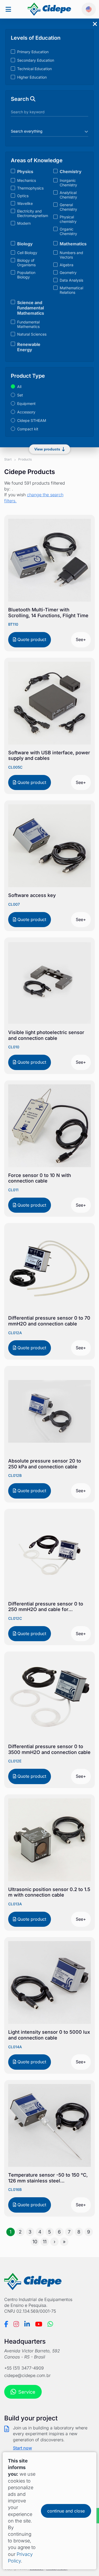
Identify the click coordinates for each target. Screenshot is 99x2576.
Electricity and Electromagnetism (33, 213)
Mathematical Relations (71, 290)
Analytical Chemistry (68, 195)
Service (27, 2392)
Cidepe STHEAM (32, 420)
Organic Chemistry (68, 231)
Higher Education (32, 77)
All (19, 387)
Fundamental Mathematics (28, 324)
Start (8, 459)
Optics (23, 196)
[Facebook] (6, 2324)
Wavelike (25, 203)
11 (45, 2242)
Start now (22, 2448)
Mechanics (27, 180)
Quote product (31, 639)
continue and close (66, 2511)
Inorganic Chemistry (68, 183)
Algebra (67, 265)
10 (35, 2242)
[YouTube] (39, 2324)
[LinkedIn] (27, 2324)
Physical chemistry (68, 219)
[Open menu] (8, 9)
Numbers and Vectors (71, 255)
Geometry (68, 272)
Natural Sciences (32, 334)
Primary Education (33, 52)
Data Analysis (71, 280)
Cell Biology (27, 253)
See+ (81, 639)
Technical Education (34, 69)
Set (20, 395)
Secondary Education (36, 60)
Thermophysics (30, 188)
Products (25, 459)
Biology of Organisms (26, 263)
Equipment (26, 403)
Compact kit (28, 429)
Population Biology (26, 275)
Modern (24, 223)
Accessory (26, 412)
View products (47, 449)
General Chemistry (68, 207)
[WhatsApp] (50, 2324)
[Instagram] (16, 2324)
